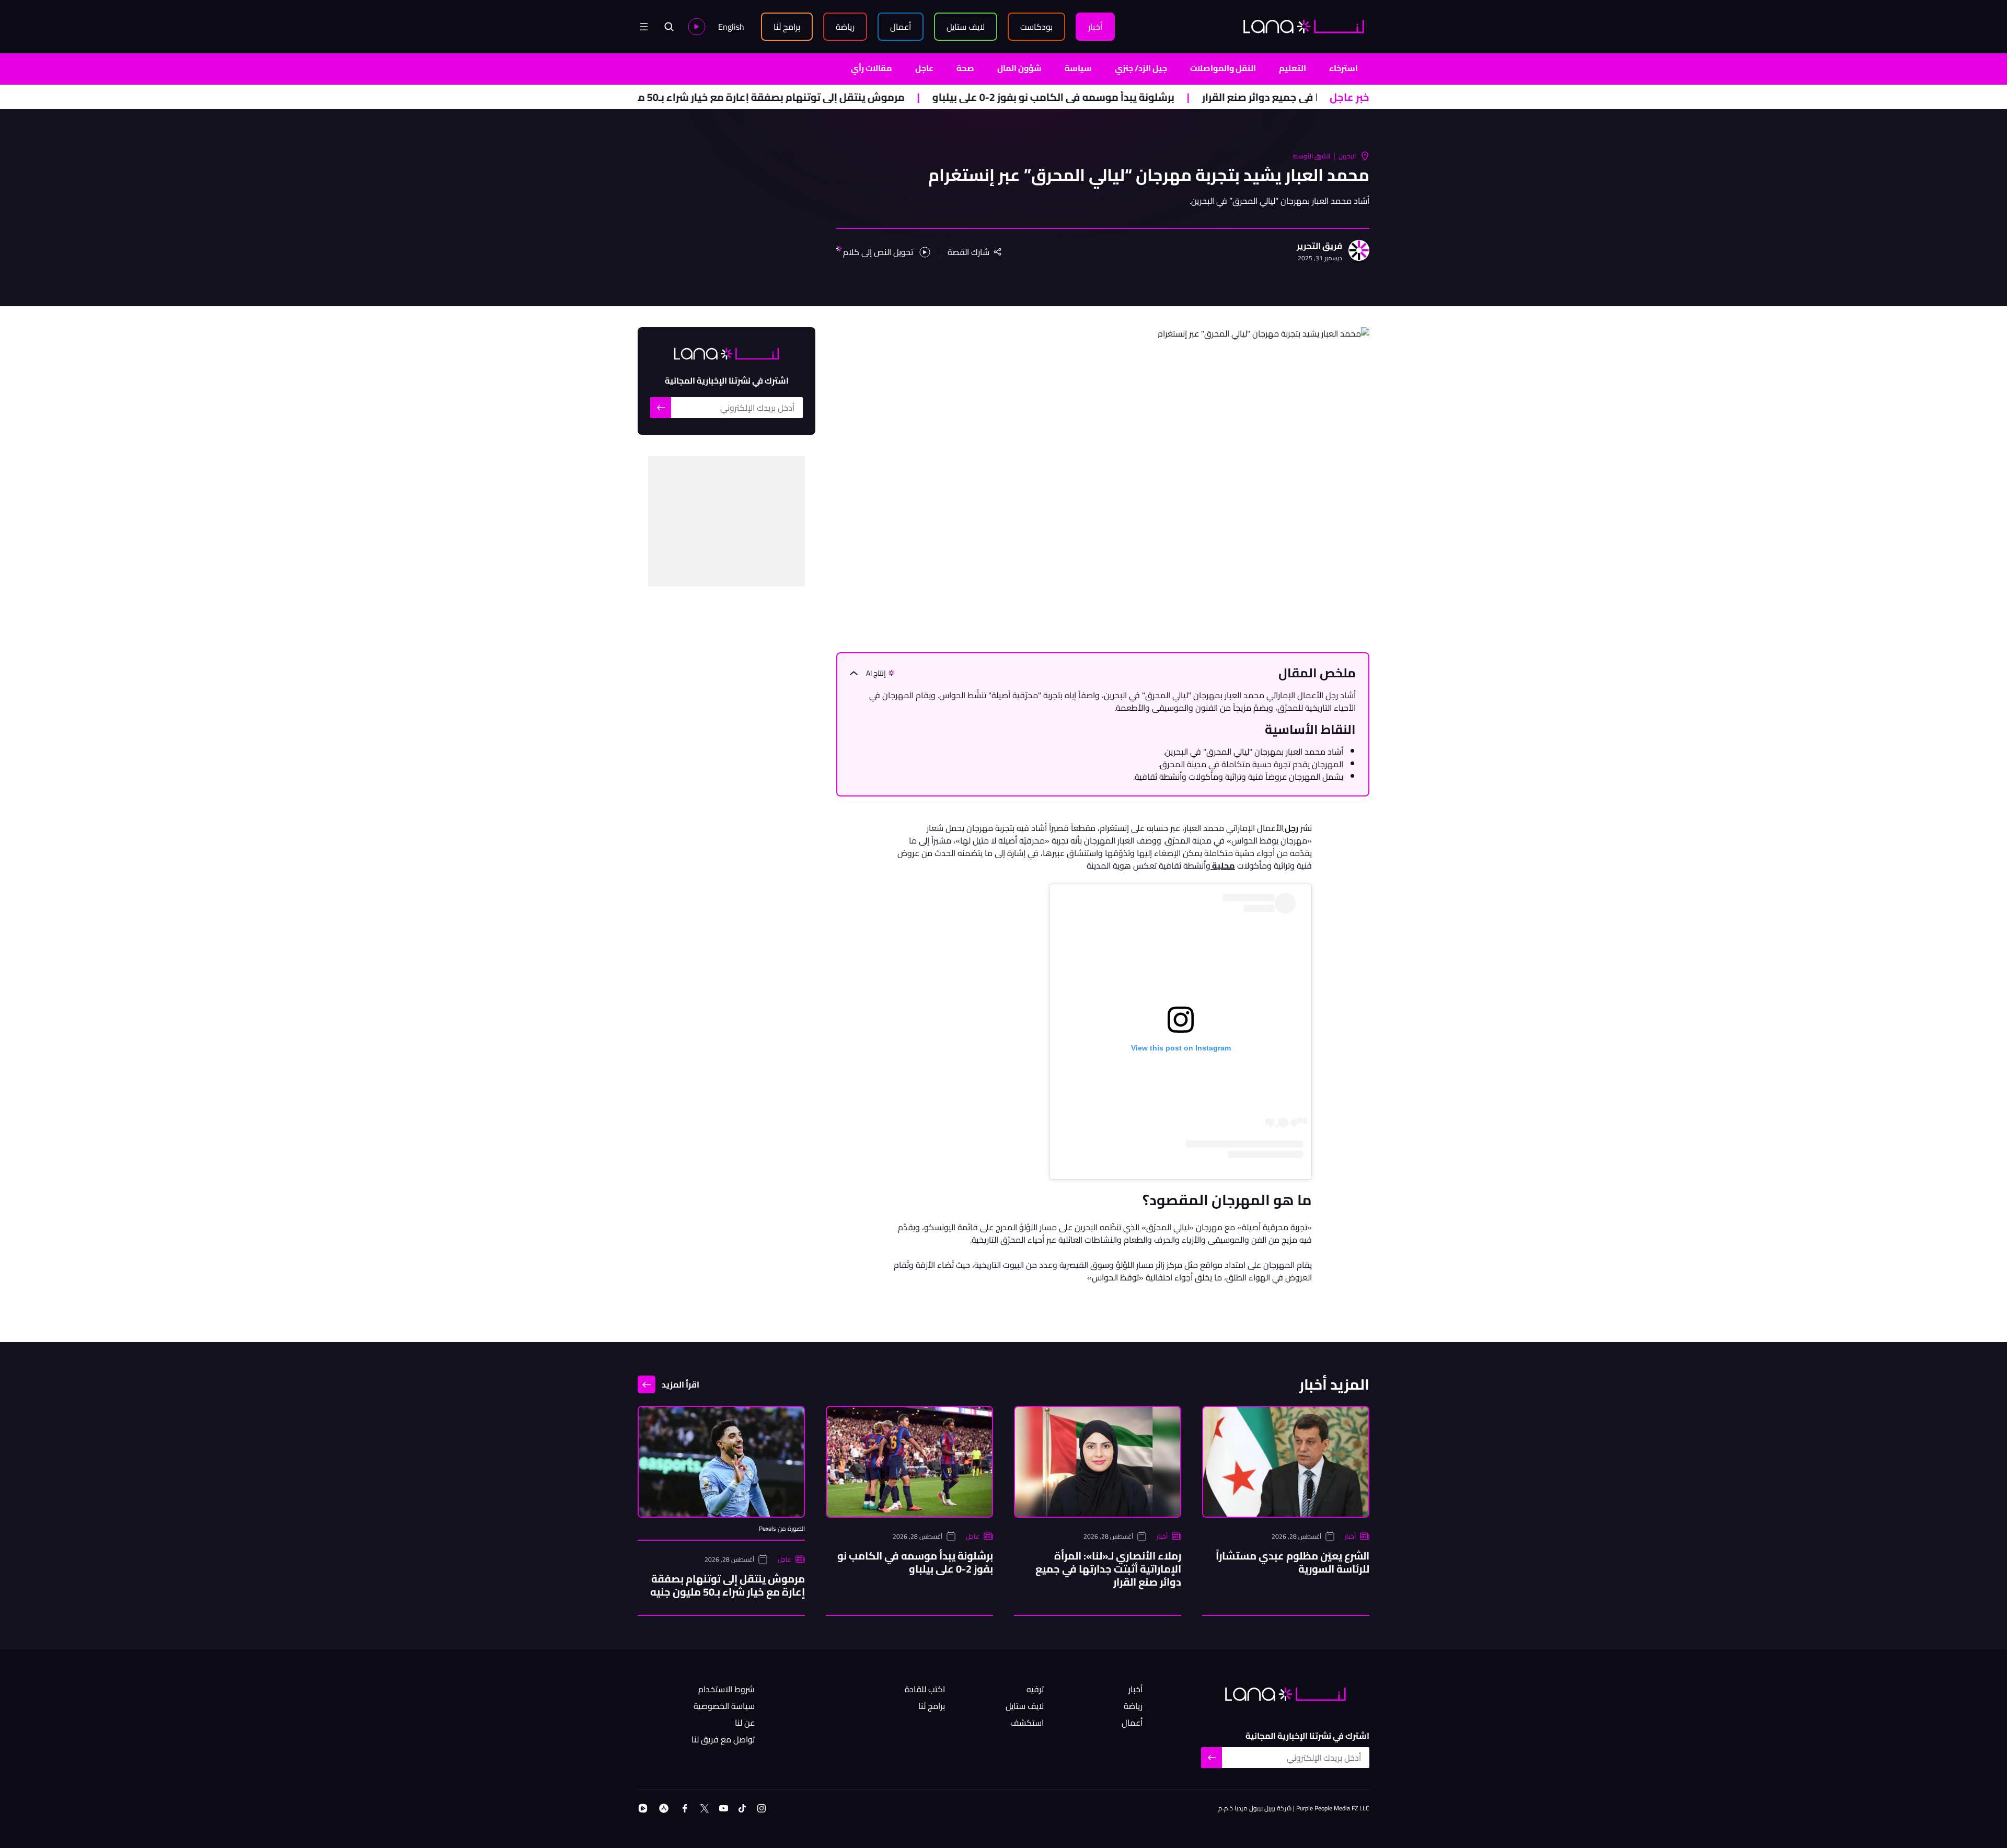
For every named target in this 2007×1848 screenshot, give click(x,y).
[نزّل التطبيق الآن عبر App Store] (664, 1808)
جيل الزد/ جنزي (1141, 68)
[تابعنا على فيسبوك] (685, 1808)
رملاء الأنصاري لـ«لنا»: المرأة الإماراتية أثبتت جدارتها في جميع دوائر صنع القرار (1108, 1569)
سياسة (1078, 68)
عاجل (924, 68)
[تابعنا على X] (705, 1808)
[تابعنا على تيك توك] (742, 1808)
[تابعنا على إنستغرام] (762, 1808)
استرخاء (1343, 68)
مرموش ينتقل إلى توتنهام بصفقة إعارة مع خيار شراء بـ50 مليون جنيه (844, 97)
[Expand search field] (669, 27)
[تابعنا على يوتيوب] (724, 1808)
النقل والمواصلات (1223, 68)
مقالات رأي (872, 68)
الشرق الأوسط (1312, 156)
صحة (965, 68)
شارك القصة (968, 252)
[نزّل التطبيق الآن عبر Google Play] (643, 1808)
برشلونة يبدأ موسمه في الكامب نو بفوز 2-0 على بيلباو (1148, 97)
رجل (1291, 828)
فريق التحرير (1319, 246)
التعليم (1293, 68)
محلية (1223, 865)
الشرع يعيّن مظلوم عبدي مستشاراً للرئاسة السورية (1293, 1562)
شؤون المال (1019, 68)
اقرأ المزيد (680, 1384)
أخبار (1350, 1537)
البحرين (1347, 156)
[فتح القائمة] (644, 27)
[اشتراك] (661, 408)
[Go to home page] (1304, 26)
